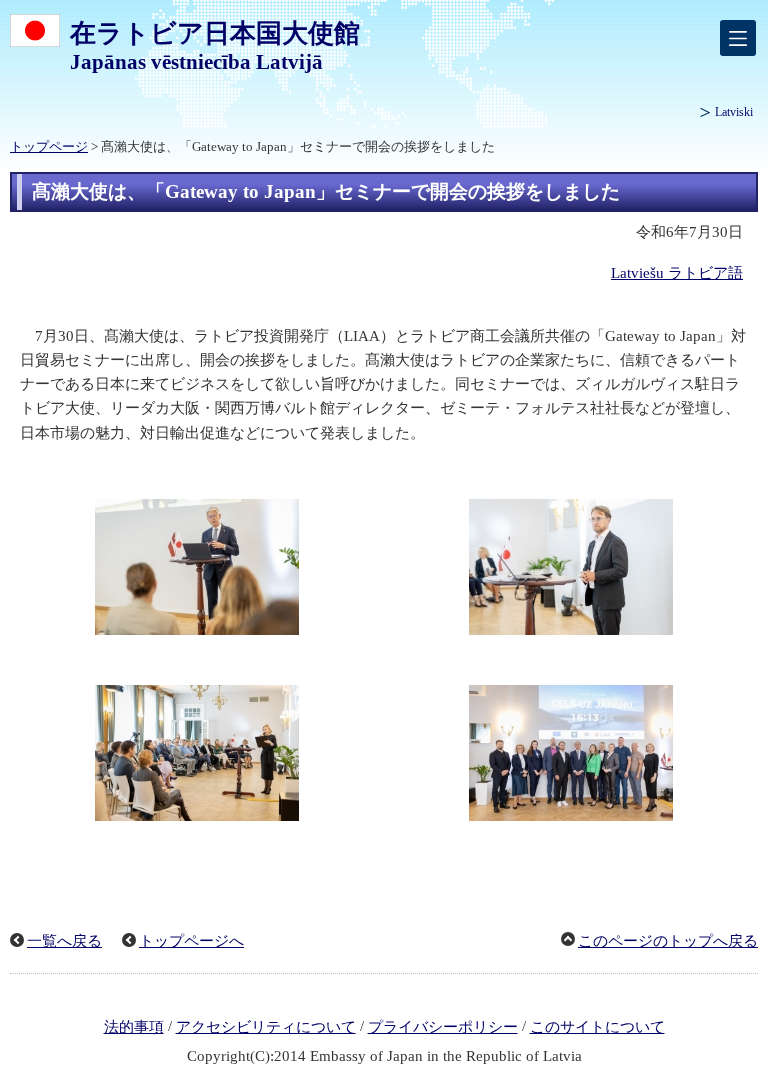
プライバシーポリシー (443, 1027)
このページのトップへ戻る (668, 941)
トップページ (49, 147)
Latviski (734, 112)
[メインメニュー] (738, 38)
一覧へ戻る (64, 941)
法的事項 (134, 1027)
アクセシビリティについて (266, 1027)
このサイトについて (597, 1027)
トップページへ (191, 941)
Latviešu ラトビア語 (677, 273)
